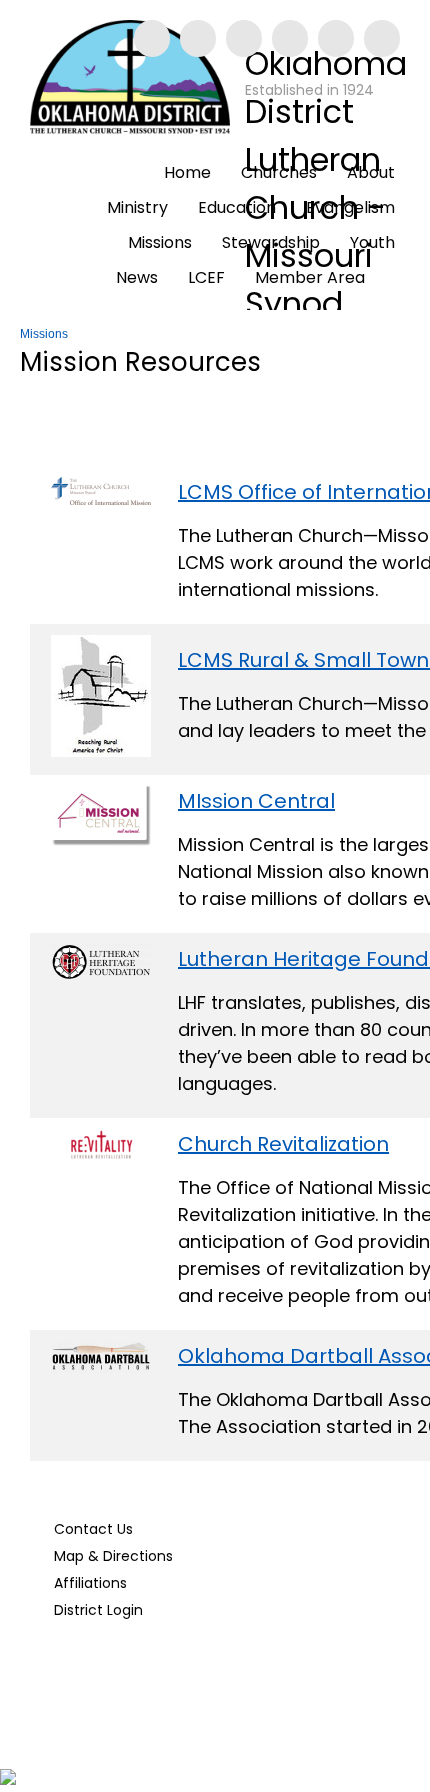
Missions (160, 242)
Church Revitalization (283, 1144)
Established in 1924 (309, 90)
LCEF (206, 277)
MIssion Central (256, 801)
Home (187, 172)
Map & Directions (109, 1556)
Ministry (137, 207)
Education (237, 207)
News (137, 277)
